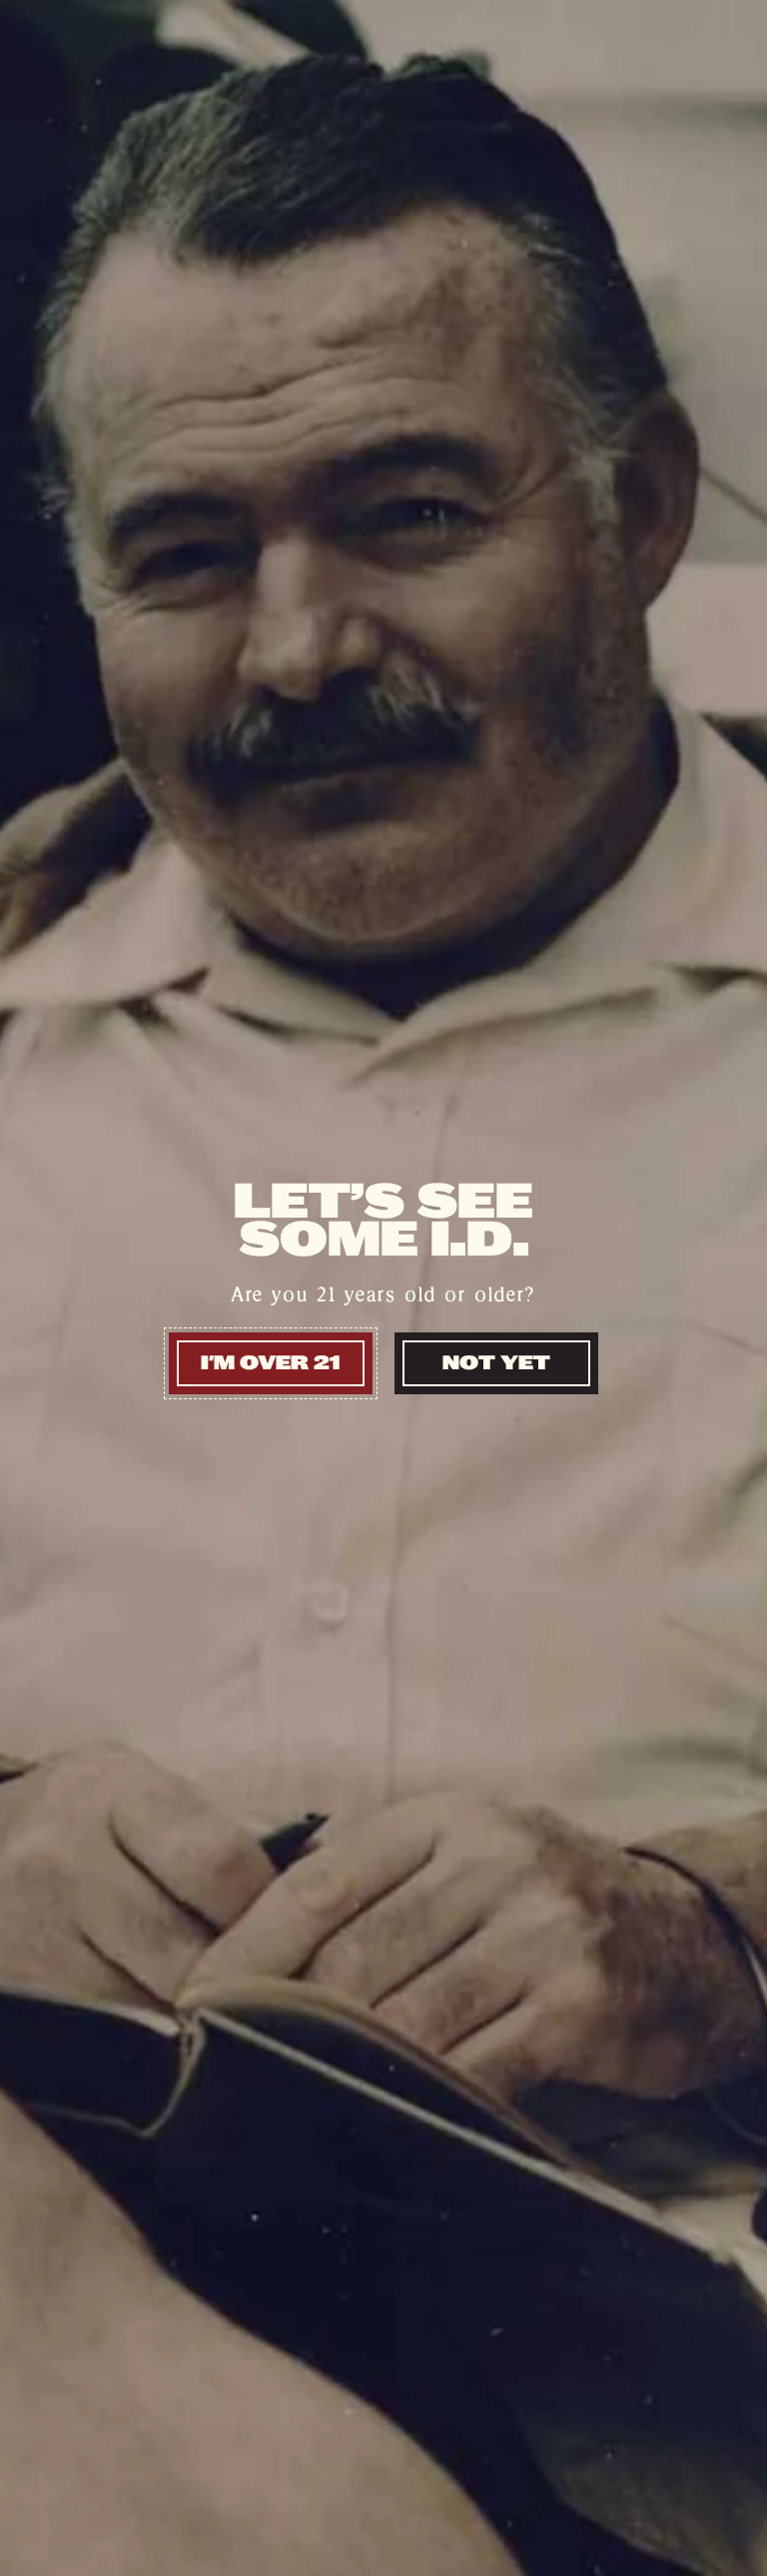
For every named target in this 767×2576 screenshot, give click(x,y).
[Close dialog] (725, 1038)
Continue (201, 1487)
